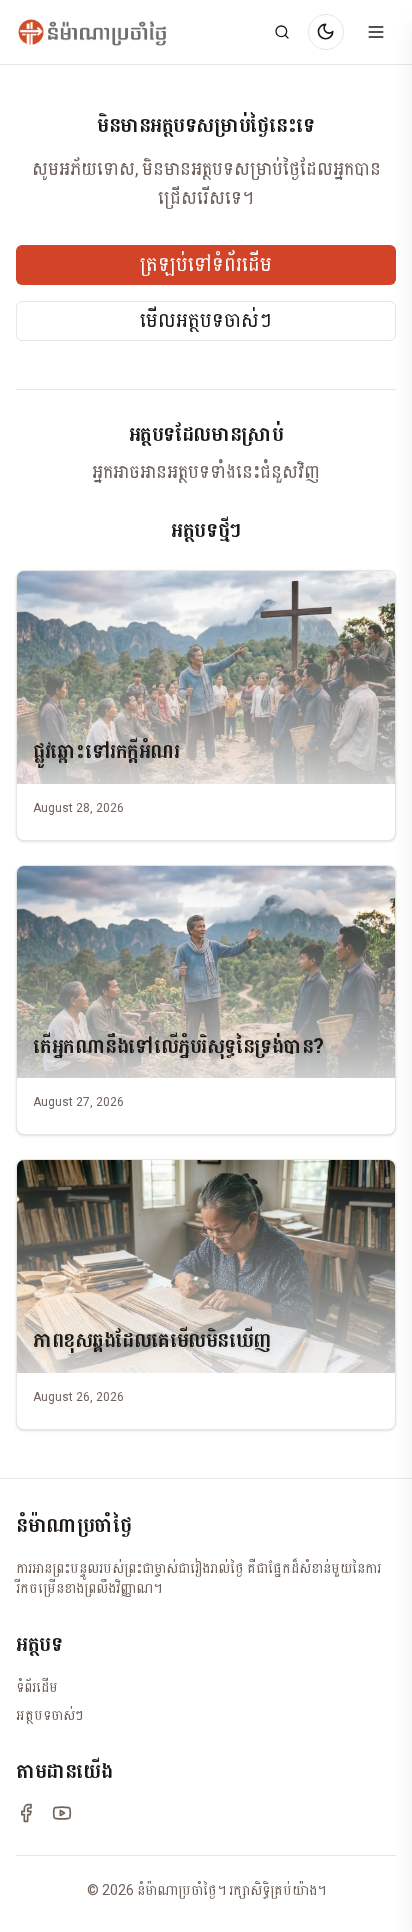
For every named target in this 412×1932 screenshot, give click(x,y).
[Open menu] (376, 32)
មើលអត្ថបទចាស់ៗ (206, 321)
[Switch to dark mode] (326, 32)
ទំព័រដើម (37, 1687)
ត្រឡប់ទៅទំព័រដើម (206, 265)
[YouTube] (62, 1813)
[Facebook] (26, 1813)
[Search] (282, 32)
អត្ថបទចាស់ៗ (49, 1715)
